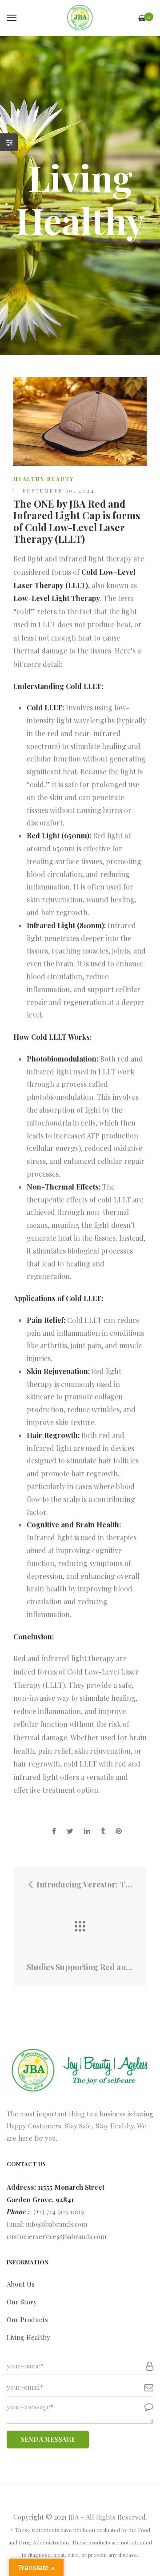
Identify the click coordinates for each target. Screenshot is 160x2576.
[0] (142, 18)
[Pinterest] (119, 1831)
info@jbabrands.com (57, 2224)
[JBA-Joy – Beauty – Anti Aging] (80, 18)
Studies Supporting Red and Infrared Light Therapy (80, 1967)
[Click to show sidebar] (9, 142)
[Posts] (80, 1926)
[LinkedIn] (87, 1831)
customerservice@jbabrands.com (56, 2236)
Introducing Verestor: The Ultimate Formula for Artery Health (84, 1885)
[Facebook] (54, 1831)
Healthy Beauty (44, 479)
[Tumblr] (103, 1831)
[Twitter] (70, 1831)
